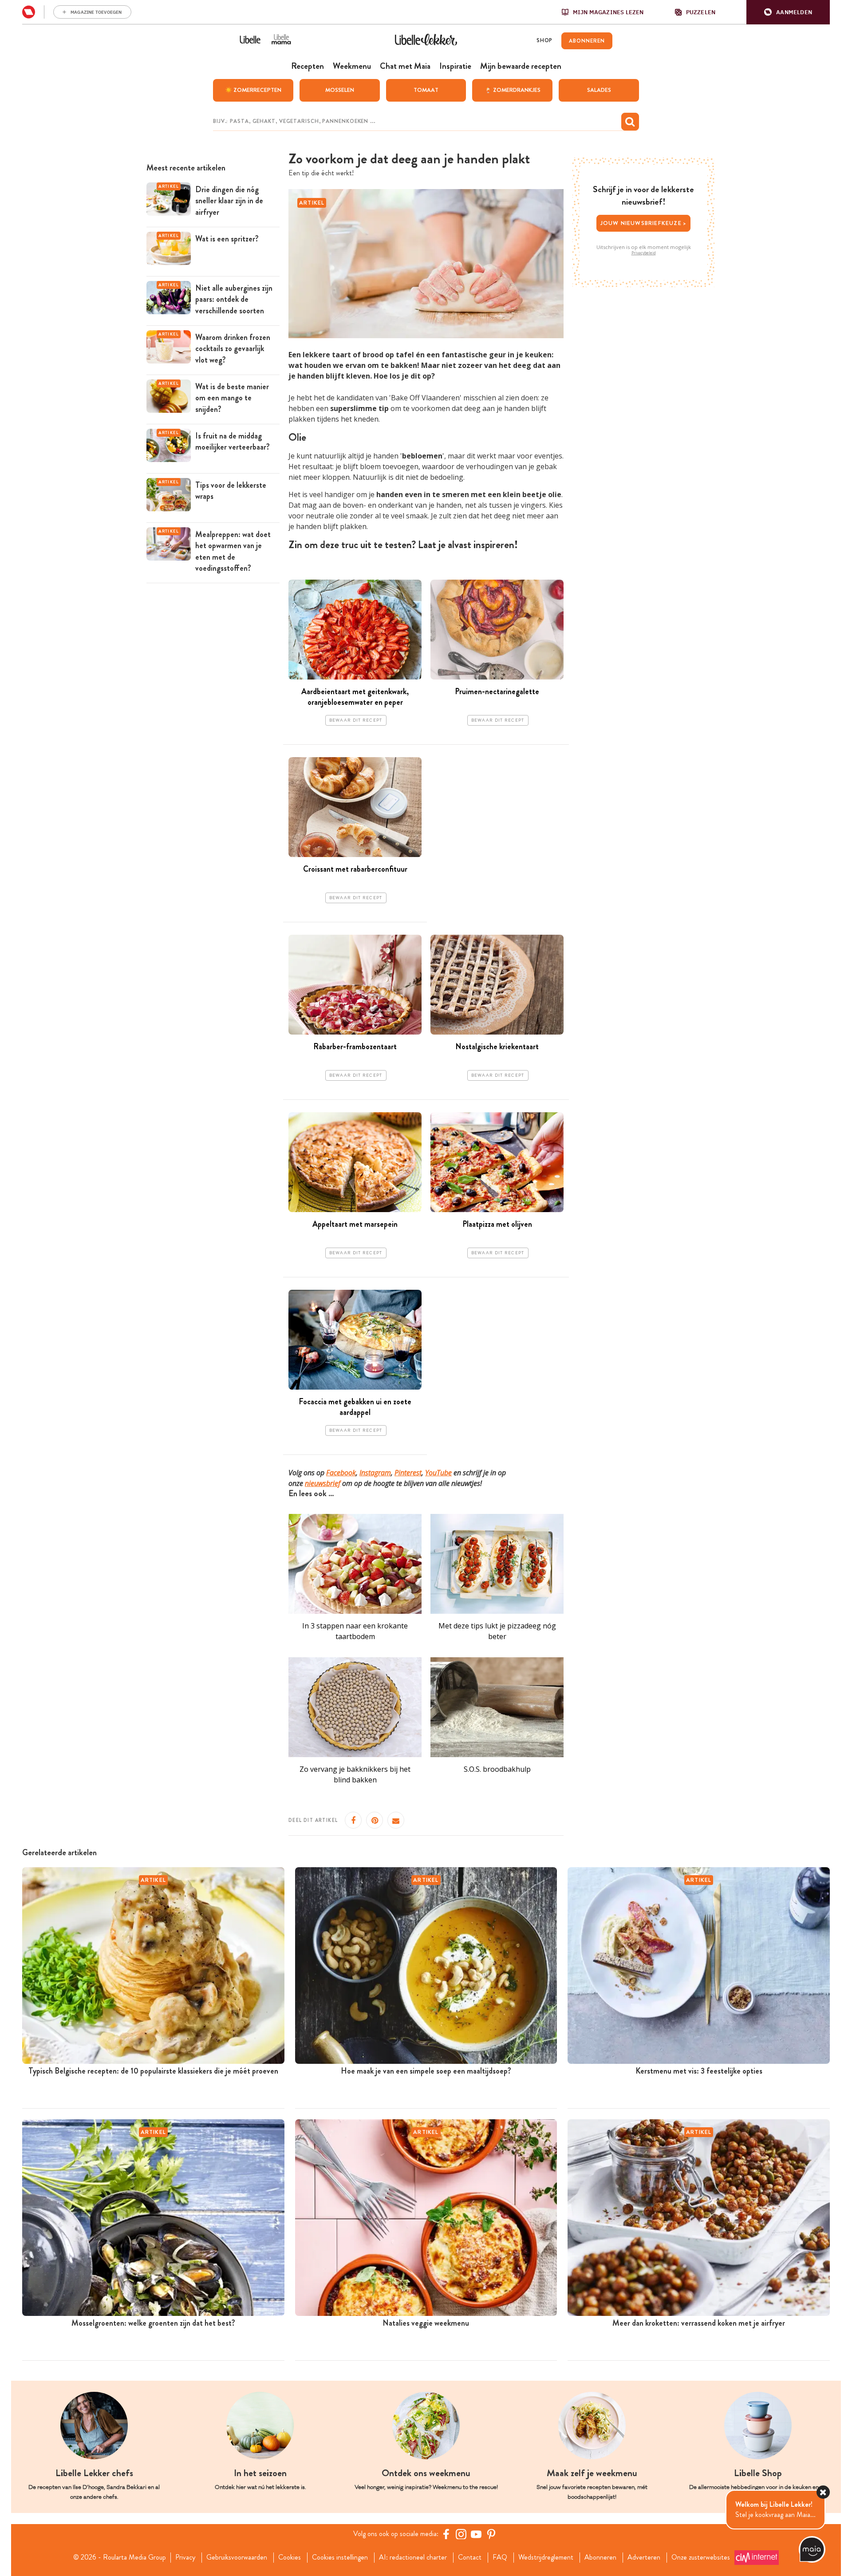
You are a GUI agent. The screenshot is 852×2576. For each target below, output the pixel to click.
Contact (470, 2557)
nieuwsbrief (323, 1483)
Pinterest (408, 1473)
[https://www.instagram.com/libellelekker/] (461, 2534)
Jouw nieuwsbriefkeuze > (644, 223)
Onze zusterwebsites (701, 2557)
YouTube (438, 1473)
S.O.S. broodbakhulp (497, 1769)
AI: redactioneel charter (413, 2557)
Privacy (185, 2557)
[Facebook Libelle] (446, 2534)
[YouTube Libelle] (476, 2534)
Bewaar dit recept (356, 720)
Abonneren (600, 2557)
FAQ (500, 2557)
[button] (788, 12)
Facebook (341, 1473)
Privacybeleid (644, 253)
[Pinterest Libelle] (491, 2534)
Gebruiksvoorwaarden (237, 2557)
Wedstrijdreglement (546, 2557)
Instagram (375, 1473)
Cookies (290, 2557)
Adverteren (644, 2557)
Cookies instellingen (340, 2557)
